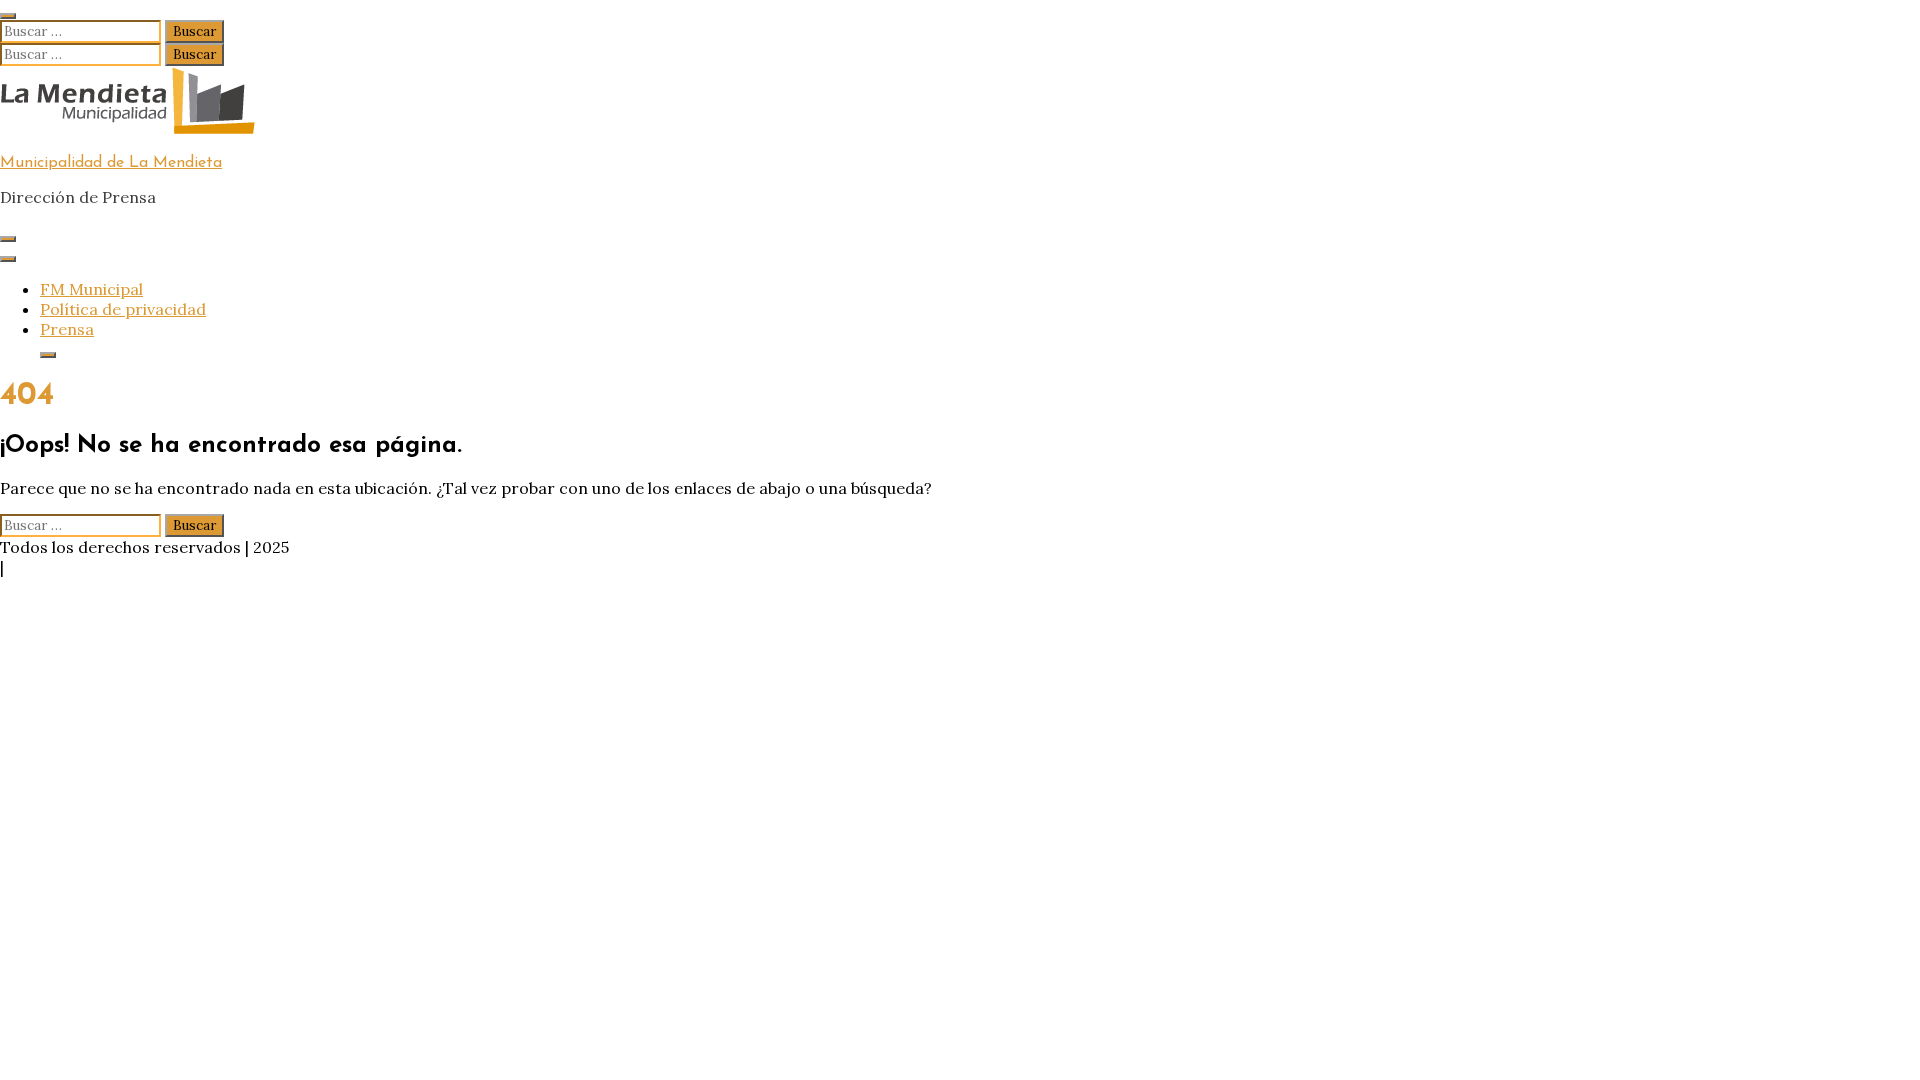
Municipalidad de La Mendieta (111, 163)
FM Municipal (91, 289)
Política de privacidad (123, 309)
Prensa (67, 329)
